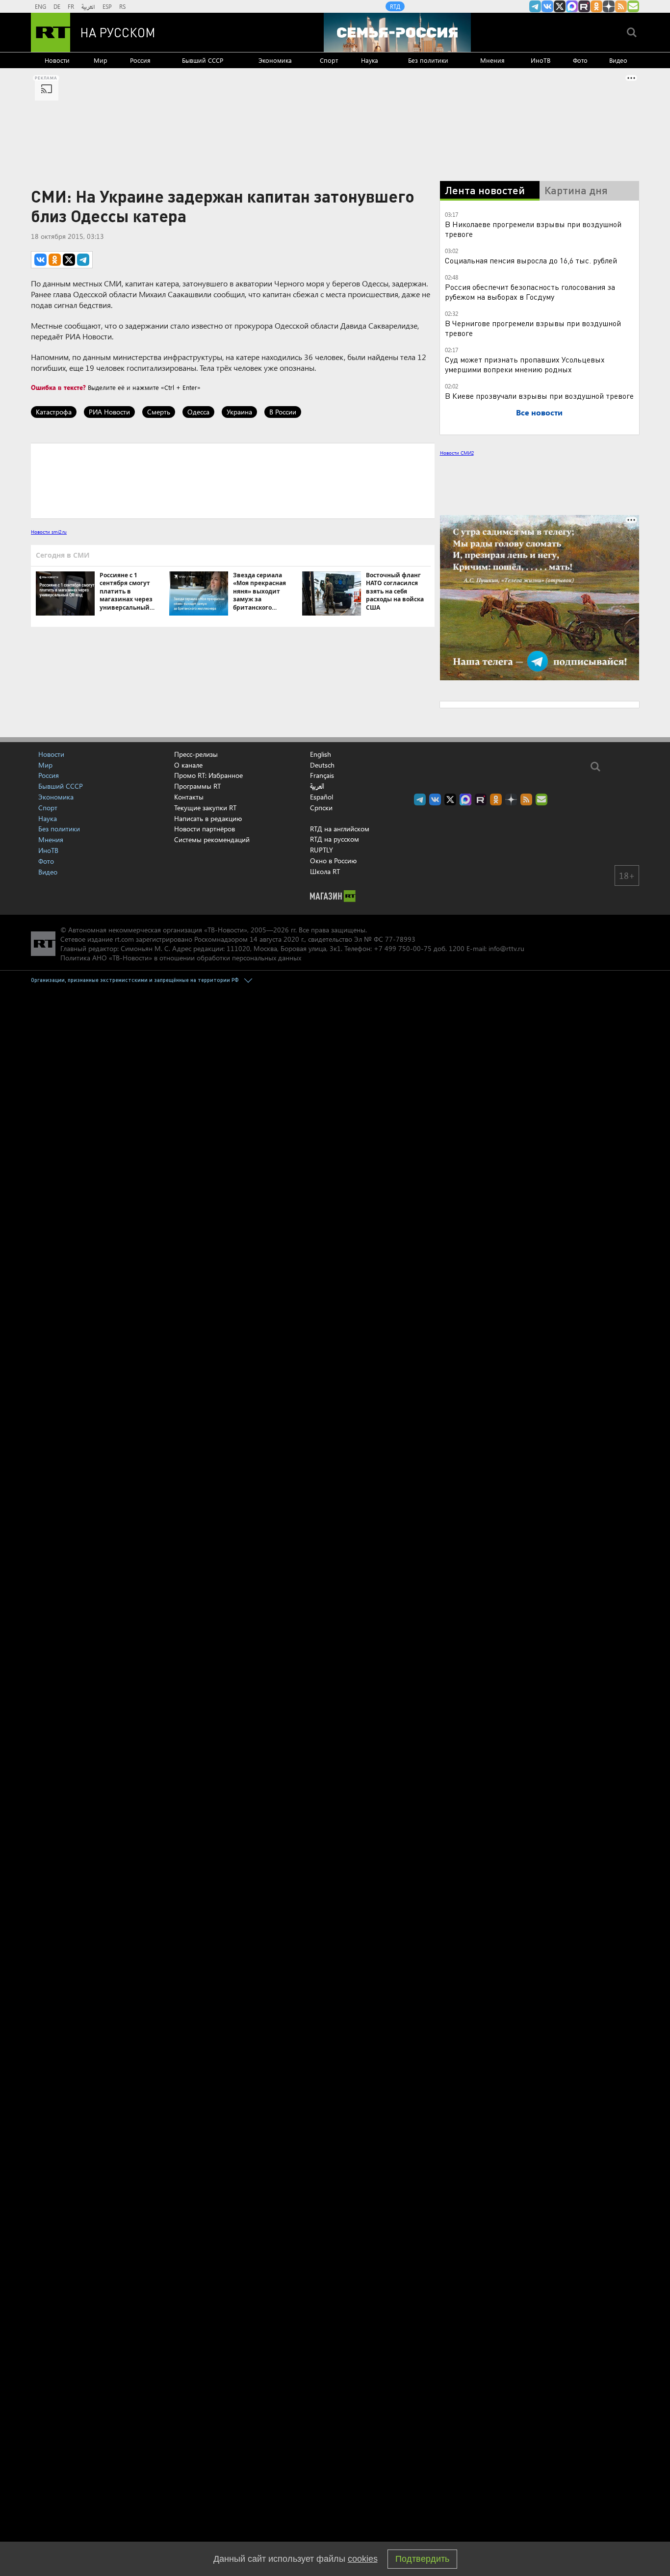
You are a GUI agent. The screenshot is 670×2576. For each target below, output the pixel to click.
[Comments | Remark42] (233, 480)
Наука (370, 60)
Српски (321, 808)
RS (122, 6)
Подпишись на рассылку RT (633, 6)
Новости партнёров (205, 829)
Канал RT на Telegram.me (535, 6)
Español (322, 797)
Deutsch (322, 765)
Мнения (492, 60)
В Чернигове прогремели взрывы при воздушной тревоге (533, 328)
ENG (40, 6)
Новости (57, 60)
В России (283, 412)
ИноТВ (541, 60)
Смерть (159, 412)
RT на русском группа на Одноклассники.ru (596, 6)
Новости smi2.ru (49, 532)
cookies (363, 2559)
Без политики (428, 60)
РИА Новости (109, 412)
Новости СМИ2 (457, 453)
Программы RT (197, 786)
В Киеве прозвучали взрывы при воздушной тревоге (539, 396)
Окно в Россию (333, 861)
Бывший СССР (203, 60)
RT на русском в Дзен (609, 6)
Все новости (539, 412)
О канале (188, 765)
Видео (618, 60)
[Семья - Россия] (397, 32)
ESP (107, 6)
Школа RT (325, 871)
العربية (88, 6)
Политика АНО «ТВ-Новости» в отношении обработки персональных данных (181, 958)
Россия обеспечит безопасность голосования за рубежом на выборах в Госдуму (530, 292)
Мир (101, 60)
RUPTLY (322, 850)
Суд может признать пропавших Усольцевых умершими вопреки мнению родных (525, 364)
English (321, 754)
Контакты (189, 797)
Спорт (329, 60)
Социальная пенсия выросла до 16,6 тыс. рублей (531, 260)
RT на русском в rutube (584, 6)
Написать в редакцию (208, 818)
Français (322, 775)
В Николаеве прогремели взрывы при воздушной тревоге (533, 229)
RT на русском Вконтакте (547, 6)
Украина (239, 412)
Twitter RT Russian (560, 6)
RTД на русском (335, 839)
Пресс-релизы (196, 754)
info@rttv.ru (506, 948)
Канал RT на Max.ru (572, 6)
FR (71, 6)
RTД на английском (340, 829)
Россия (140, 60)
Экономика (275, 60)
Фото (580, 60)
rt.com (124, 939)
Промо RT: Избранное (208, 775)
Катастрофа (54, 412)
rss (621, 6)
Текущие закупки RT (205, 808)
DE (57, 6)
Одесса (198, 412)
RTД (395, 6)
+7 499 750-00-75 (403, 948)
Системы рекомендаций (212, 839)
